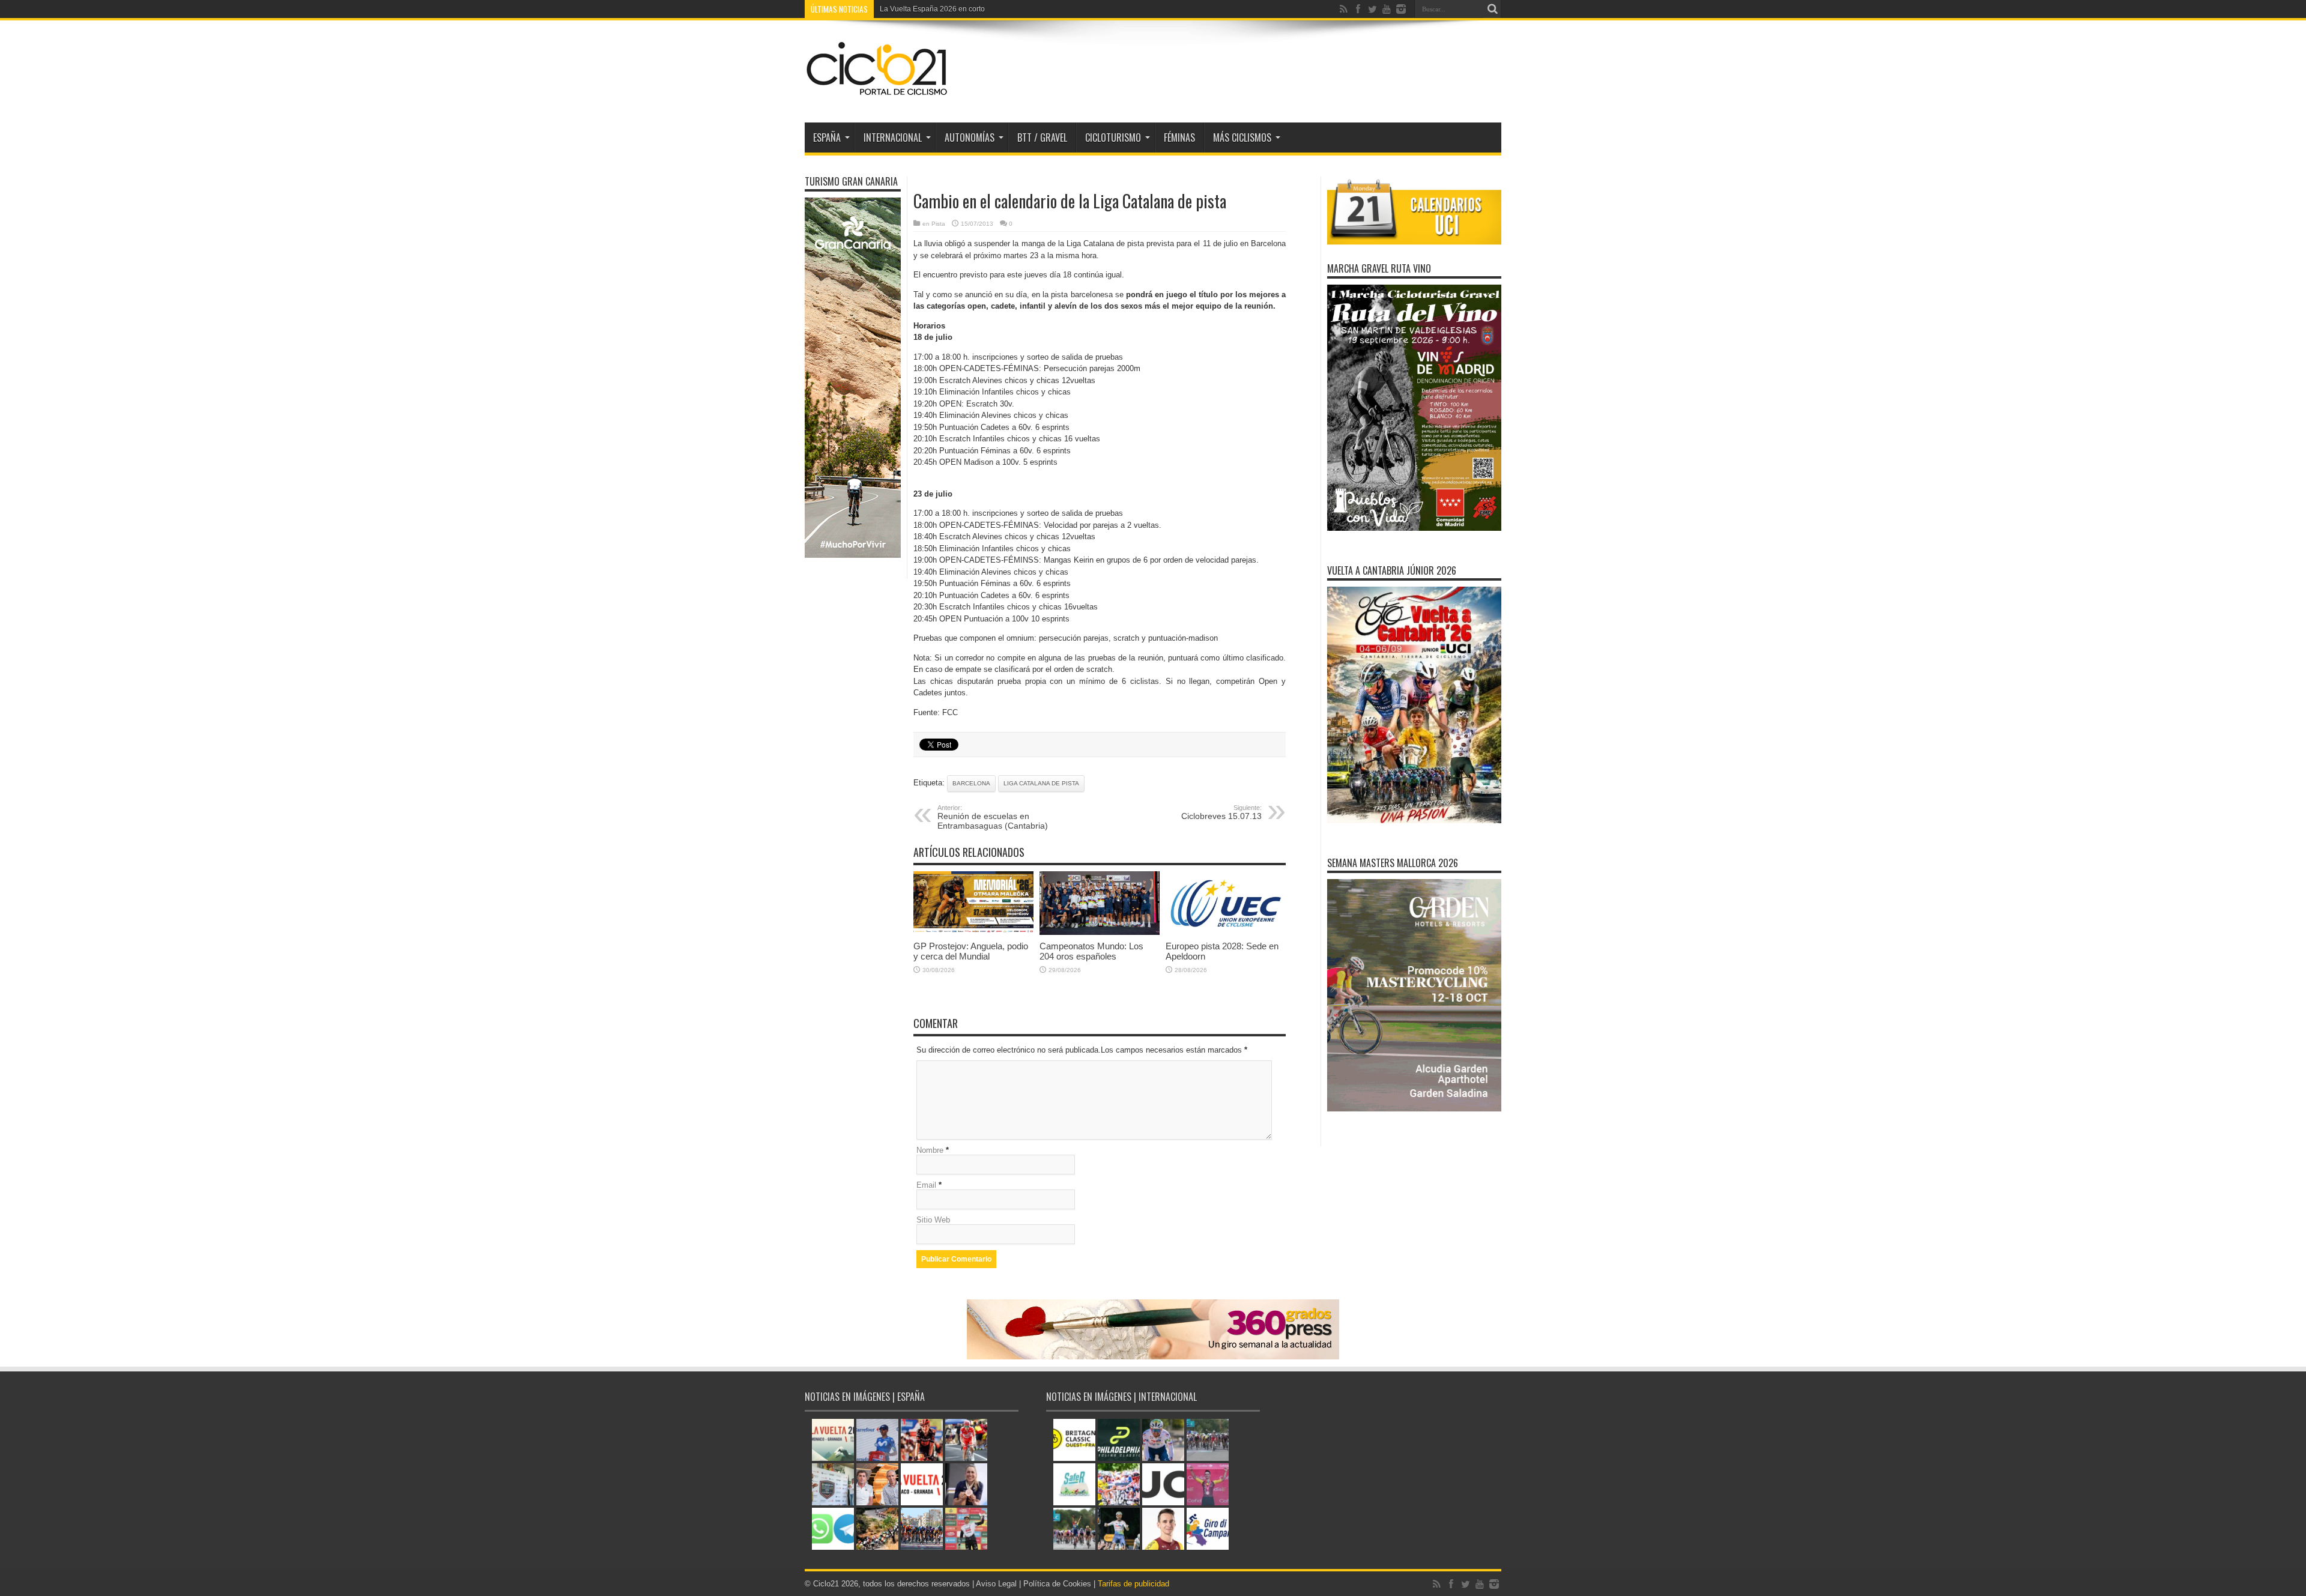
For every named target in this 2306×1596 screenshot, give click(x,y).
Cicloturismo (1113, 138)
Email (926, 1185)
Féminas (1179, 138)
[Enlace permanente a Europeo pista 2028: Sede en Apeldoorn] (1226, 932)
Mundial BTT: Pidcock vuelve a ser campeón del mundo (970, 9)
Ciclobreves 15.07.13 (1221, 812)
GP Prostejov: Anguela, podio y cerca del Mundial (971, 951)
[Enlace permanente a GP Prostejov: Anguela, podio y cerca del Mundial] (973, 932)
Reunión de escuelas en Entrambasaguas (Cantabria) (993, 817)
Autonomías (970, 138)
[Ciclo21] (877, 92)
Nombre (930, 1150)
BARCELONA (971, 783)
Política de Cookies (1057, 1584)
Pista (938, 224)
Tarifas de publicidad (1133, 1584)
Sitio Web (933, 1220)
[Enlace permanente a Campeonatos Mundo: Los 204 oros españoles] (1100, 932)
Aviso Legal (996, 1584)
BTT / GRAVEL (1042, 138)
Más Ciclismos (1242, 138)
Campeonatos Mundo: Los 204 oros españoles (1091, 951)
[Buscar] (1492, 9)
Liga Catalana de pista (1041, 783)
